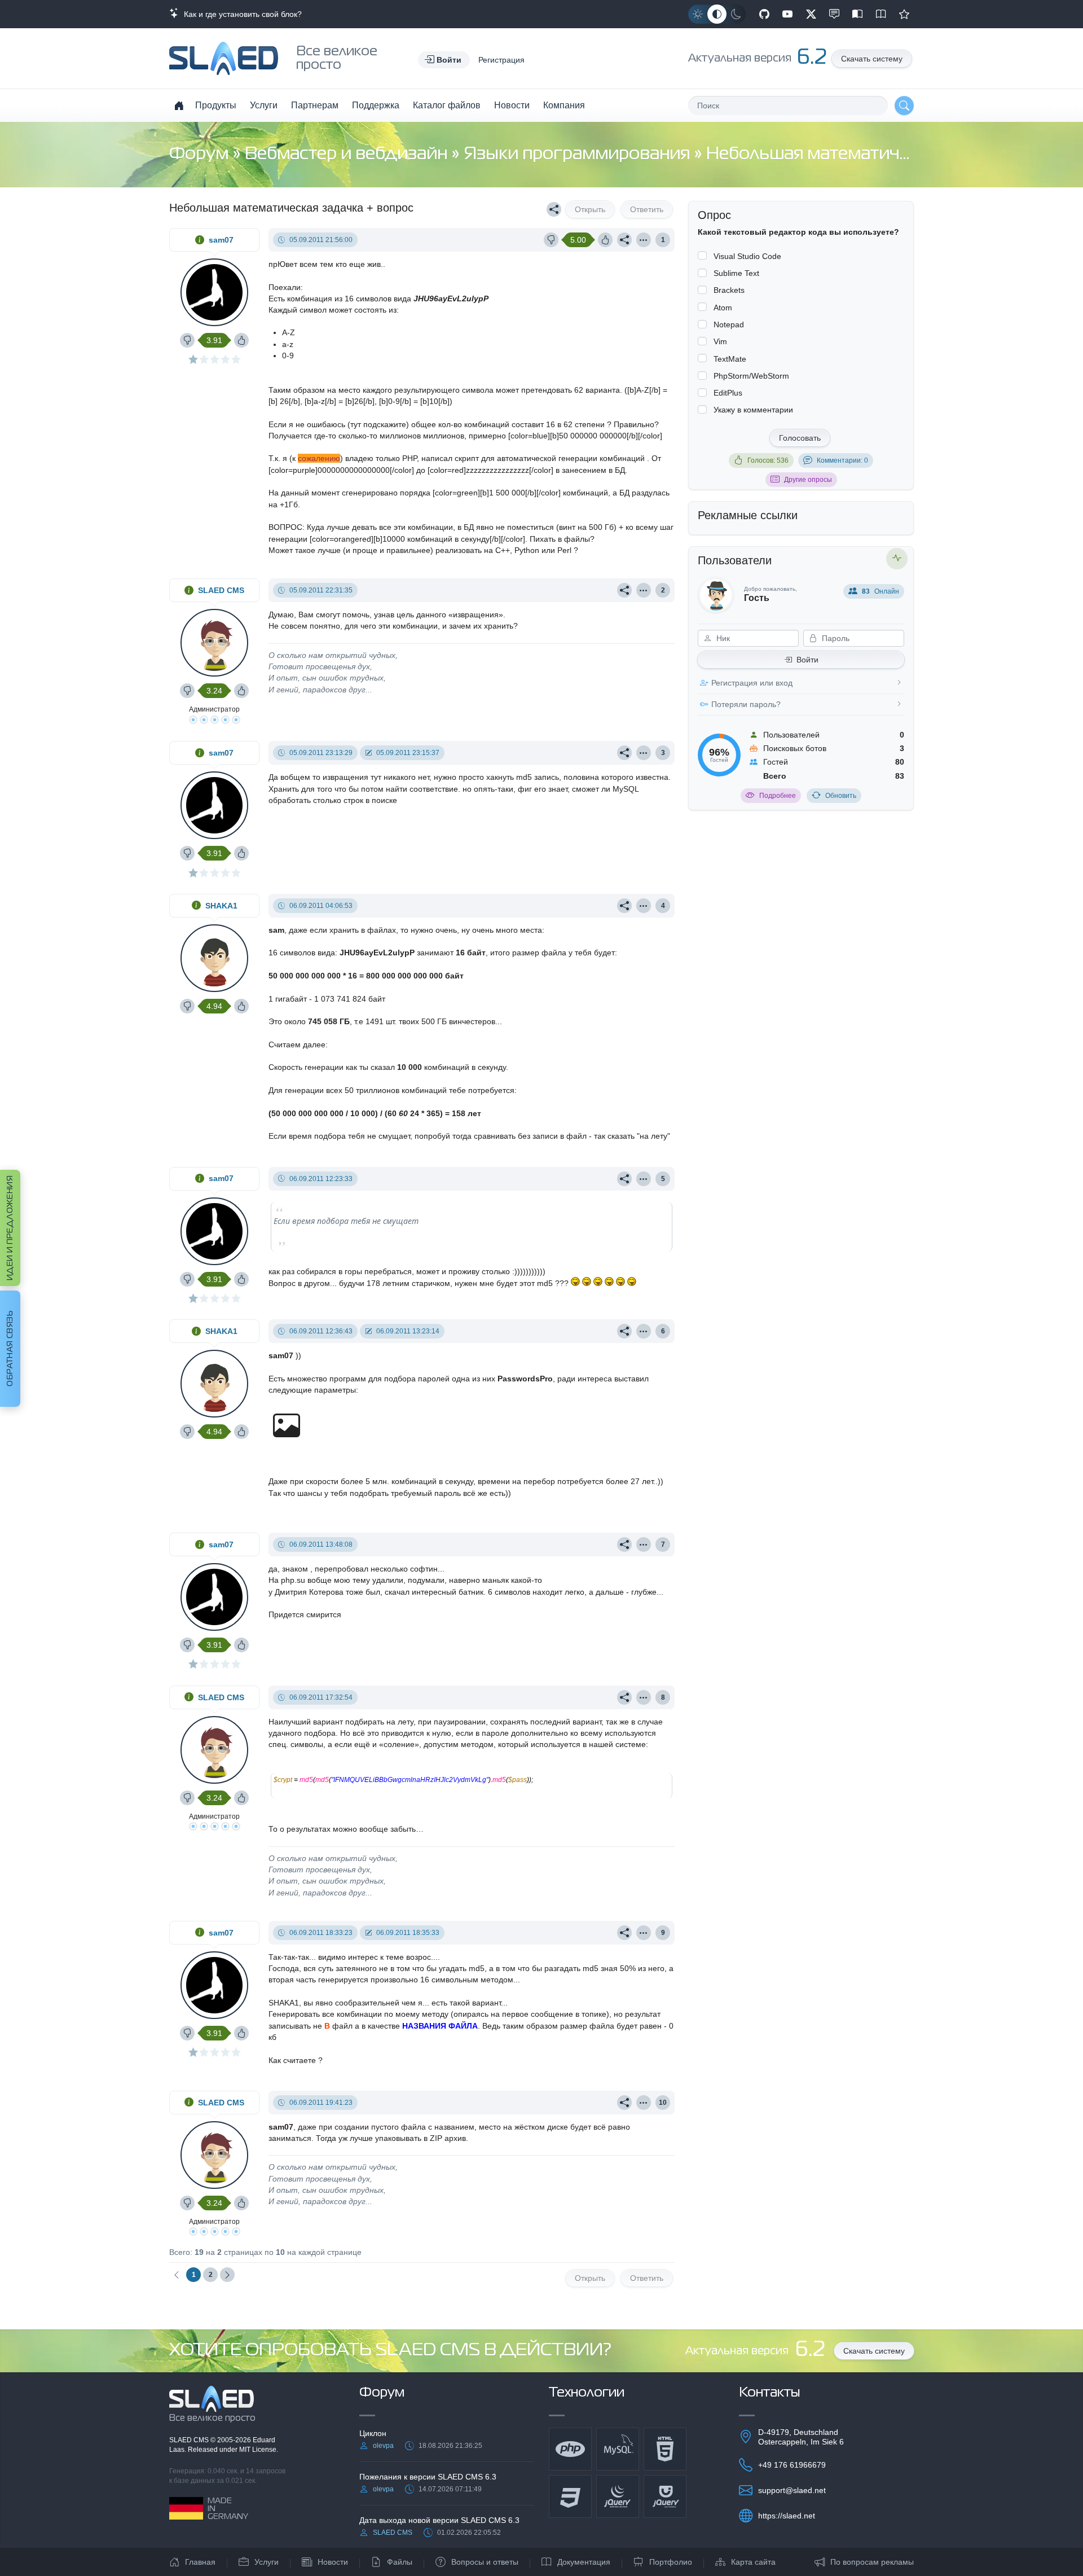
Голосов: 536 (768, 460)
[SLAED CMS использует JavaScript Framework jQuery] (618, 2496)
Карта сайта (753, 2562)
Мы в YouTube (787, 14)
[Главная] (179, 106)
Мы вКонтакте (834, 14)
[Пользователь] (644, 240)
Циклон (373, 2433)
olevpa (383, 2446)
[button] (444, 60)
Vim (720, 341)
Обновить (841, 796)
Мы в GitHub (764, 14)
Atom (723, 308)
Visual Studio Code (747, 256)
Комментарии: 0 (842, 460)
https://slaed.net (787, 2516)
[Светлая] (698, 14)
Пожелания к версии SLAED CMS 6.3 (428, 2477)
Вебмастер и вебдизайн (348, 154)
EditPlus (728, 393)
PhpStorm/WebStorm (751, 376)
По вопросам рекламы (872, 2562)
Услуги (264, 105)
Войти (807, 660)
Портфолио (671, 2562)
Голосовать (800, 438)
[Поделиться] (554, 209)
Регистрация (501, 60)
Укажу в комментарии (753, 410)
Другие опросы (808, 480)
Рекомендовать (904, 14)
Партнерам (315, 105)
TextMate (730, 359)
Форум (201, 154)
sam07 (221, 240)
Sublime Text (736, 273)
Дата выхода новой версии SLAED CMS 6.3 (439, 2520)
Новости (512, 105)
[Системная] (717, 14)
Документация (584, 2562)
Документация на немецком (857, 14)
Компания (564, 105)
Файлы (400, 2562)
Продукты (216, 105)
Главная (200, 2562)
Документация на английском (881, 14)
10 (663, 2103)
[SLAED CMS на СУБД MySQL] (618, 2449)
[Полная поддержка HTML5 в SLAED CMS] (665, 2449)
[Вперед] (227, 2275)
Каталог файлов (447, 105)
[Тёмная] (736, 14)
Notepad (729, 324)
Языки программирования (579, 154)
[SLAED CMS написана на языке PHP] (570, 2449)
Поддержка (376, 105)
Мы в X (811, 14)
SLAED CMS (221, 590)
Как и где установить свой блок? (241, 14)
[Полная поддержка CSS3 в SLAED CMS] (570, 2496)
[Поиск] (904, 106)
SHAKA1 (221, 906)
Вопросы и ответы (485, 2562)
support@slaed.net (792, 2490)
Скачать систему (872, 59)
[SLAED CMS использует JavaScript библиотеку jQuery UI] (665, 2496)
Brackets (729, 290)
